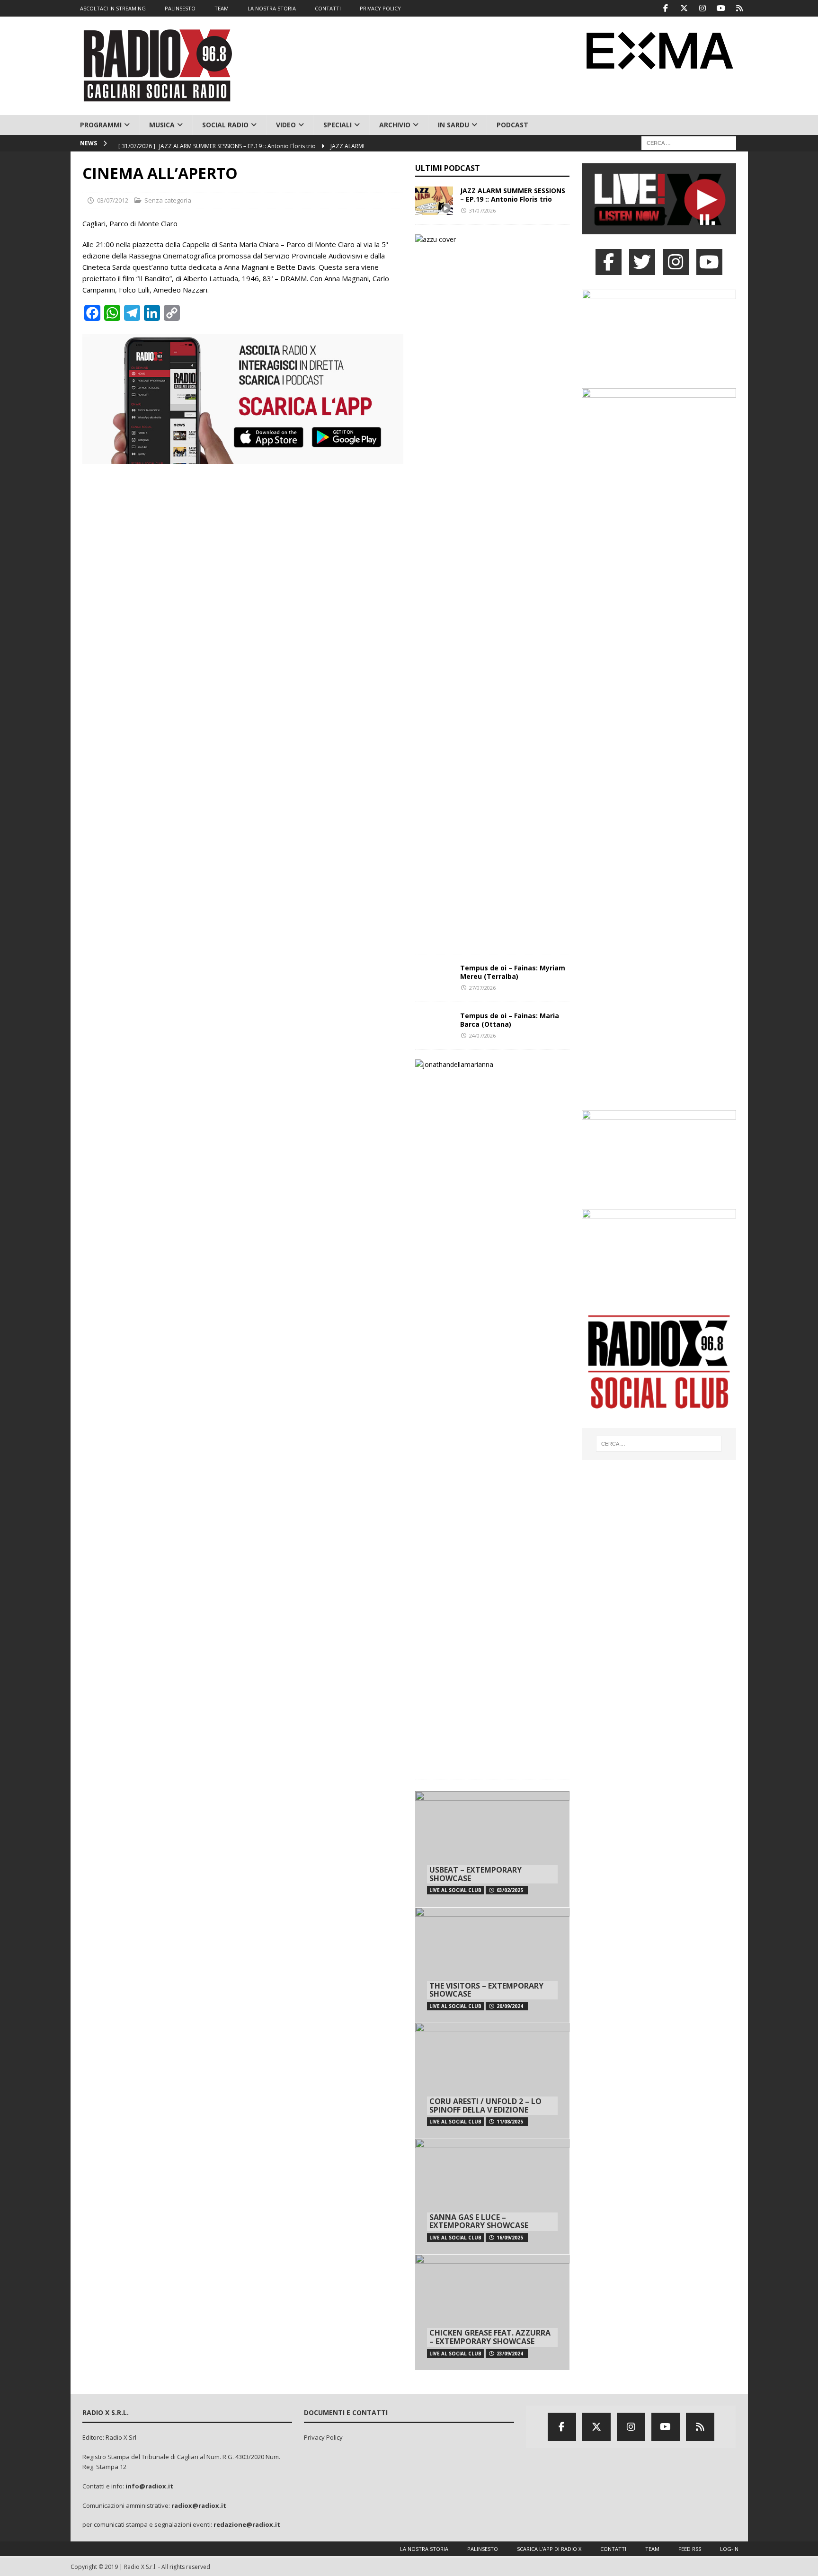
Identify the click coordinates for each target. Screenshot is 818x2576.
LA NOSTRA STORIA (272, 8)
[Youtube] (721, 8)
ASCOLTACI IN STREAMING (113, 8)
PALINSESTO (180, 8)
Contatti (613, 2549)
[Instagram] (703, 8)
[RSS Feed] (740, 8)
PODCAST (512, 125)
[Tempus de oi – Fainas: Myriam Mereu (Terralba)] (434, 978)
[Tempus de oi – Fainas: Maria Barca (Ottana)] (434, 1026)
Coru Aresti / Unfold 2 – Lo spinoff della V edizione (485, 2105)
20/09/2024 (510, 2006)
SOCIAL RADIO (225, 125)
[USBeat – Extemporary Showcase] (492, 1849)
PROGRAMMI (101, 125)
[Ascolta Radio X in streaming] (659, 228)
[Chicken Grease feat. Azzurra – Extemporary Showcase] (492, 2312)
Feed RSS (690, 2549)
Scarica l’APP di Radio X (549, 2549)
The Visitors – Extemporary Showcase (486, 1990)
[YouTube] (709, 262)
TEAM (222, 8)
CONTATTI (328, 8)
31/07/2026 (482, 210)
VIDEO (286, 125)
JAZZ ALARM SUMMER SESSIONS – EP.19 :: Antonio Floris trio (513, 195)
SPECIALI (338, 125)
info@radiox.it (149, 2486)
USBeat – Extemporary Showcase (476, 1874)
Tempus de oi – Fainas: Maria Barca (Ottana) (510, 1020)
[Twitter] (684, 8)
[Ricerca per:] (689, 143)
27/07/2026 (482, 988)
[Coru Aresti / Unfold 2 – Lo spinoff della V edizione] (492, 2081)
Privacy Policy (323, 2437)
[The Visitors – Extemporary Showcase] (492, 1965)
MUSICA (162, 125)
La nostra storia (424, 2549)
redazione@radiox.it (247, 2524)
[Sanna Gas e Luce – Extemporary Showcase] (492, 2197)
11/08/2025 (510, 2122)
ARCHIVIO (395, 125)
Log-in (729, 2549)
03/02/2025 (510, 1890)
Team (652, 2549)
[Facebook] (666, 8)
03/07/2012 (113, 200)
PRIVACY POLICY (380, 8)
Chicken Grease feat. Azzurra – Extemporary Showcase (490, 2337)
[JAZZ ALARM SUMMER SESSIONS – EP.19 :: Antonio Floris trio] (434, 201)
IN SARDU (453, 125)
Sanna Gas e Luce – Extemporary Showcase (479, 2221)
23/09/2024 (510, 2354)
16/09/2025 (510, 2238)
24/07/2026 (482, 1035)
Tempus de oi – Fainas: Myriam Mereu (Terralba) (513, 972)
